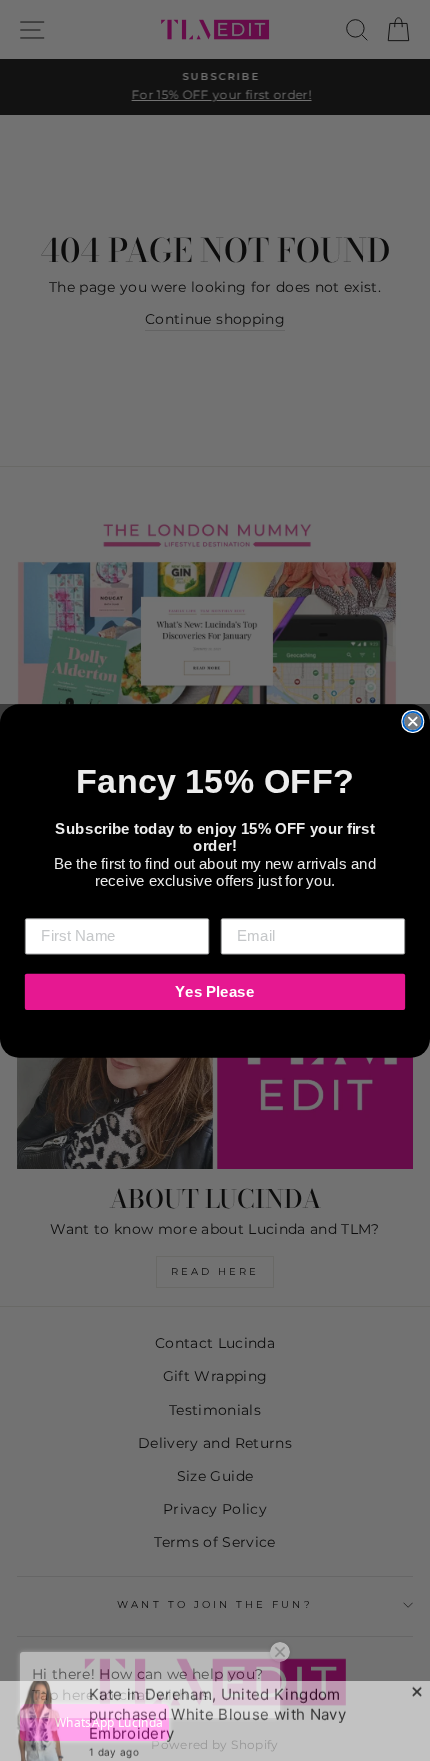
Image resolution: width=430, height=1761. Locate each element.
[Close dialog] (412, 720)
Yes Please (214, 991)
